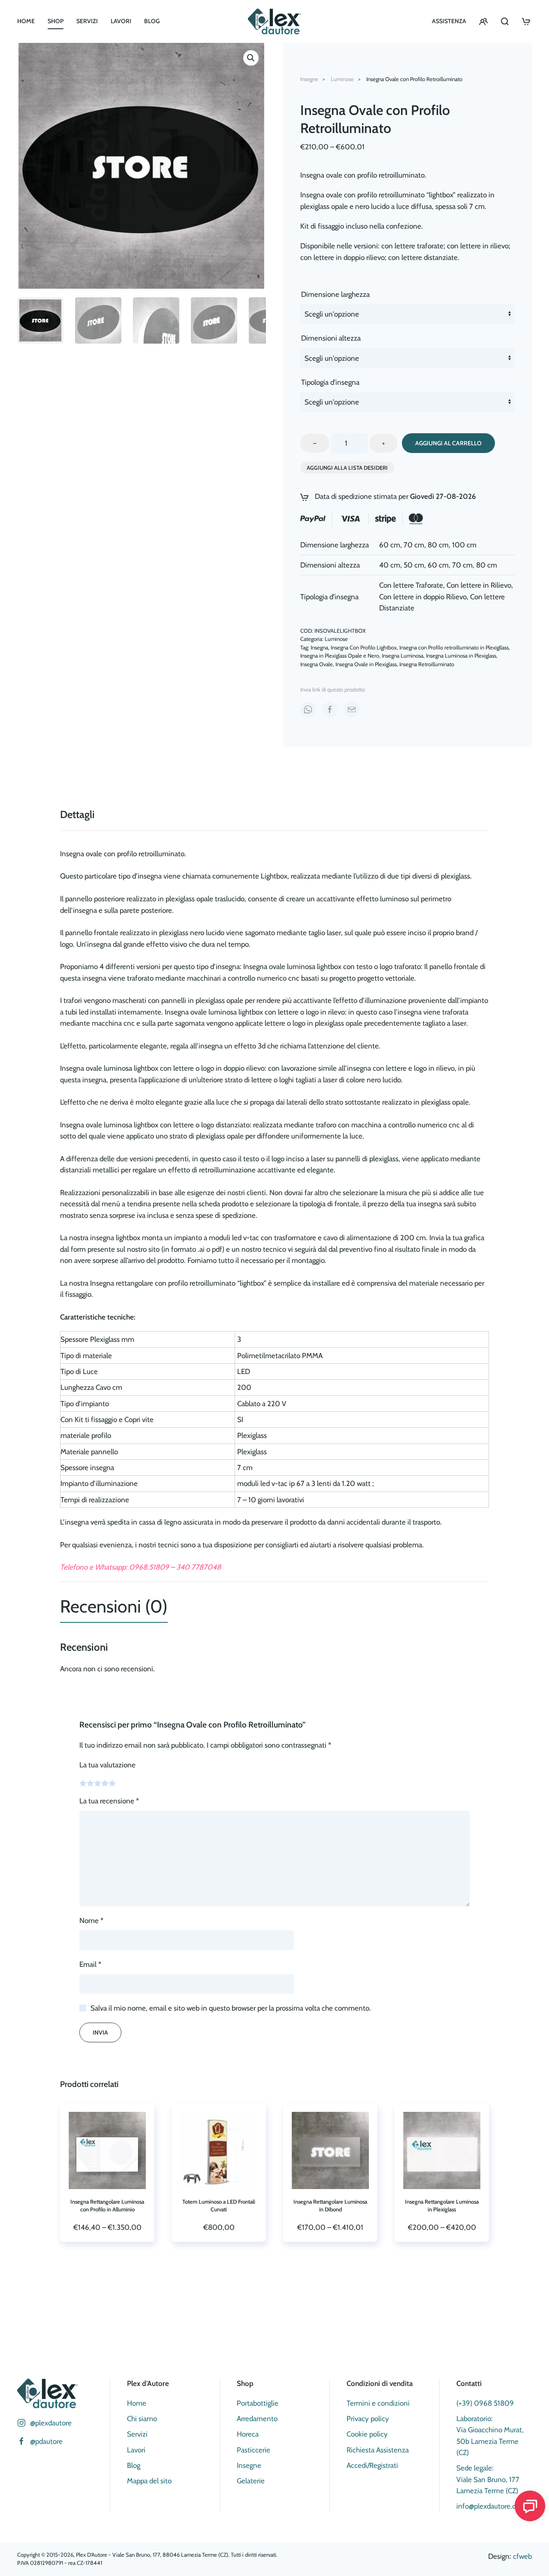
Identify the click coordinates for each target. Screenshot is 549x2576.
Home (26, 21)
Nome (91, 1921)
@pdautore (46, 2441)
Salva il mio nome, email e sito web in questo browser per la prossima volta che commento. (231, 2008)
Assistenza (449, 21)
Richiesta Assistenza (378, 2450)
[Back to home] (274, 21)
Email (90, 1964)
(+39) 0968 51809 (485, 2403)
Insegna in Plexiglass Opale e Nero (340, 655)
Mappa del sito (149, 2481)
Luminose (336, 639)
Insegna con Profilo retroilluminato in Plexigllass (454, 647)
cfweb (522, 2556)
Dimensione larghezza (335, 294)
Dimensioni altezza (331, 338)
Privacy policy (368, 2419)
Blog (152, 21)
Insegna (319, 647)
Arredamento (257, 2419)
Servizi (87, 21)
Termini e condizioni (378, 2403)
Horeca (248, 2434)
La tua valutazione (107, 1765)
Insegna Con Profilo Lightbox (364, 647)
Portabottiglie (258, 2403)
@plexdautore (51, 2423)
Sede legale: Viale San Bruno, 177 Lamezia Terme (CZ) (488, 2479)
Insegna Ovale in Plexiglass (366, 664)
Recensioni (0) (114, 1606)
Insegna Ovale (317, 664)
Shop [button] (56, 21)
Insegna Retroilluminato (427, 664)
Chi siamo (142, 2419)
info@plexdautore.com (491, 2506)
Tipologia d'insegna (330, 382)
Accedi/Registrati (372, 2465)
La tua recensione (109, 1801)
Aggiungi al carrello (448, 443)
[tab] (106, 1607)
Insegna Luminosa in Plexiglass (461, 655)
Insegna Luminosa (403, 655)
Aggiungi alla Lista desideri (347, 468)
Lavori (121, 21)
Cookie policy (367, 2434)
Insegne (249, 2465)
